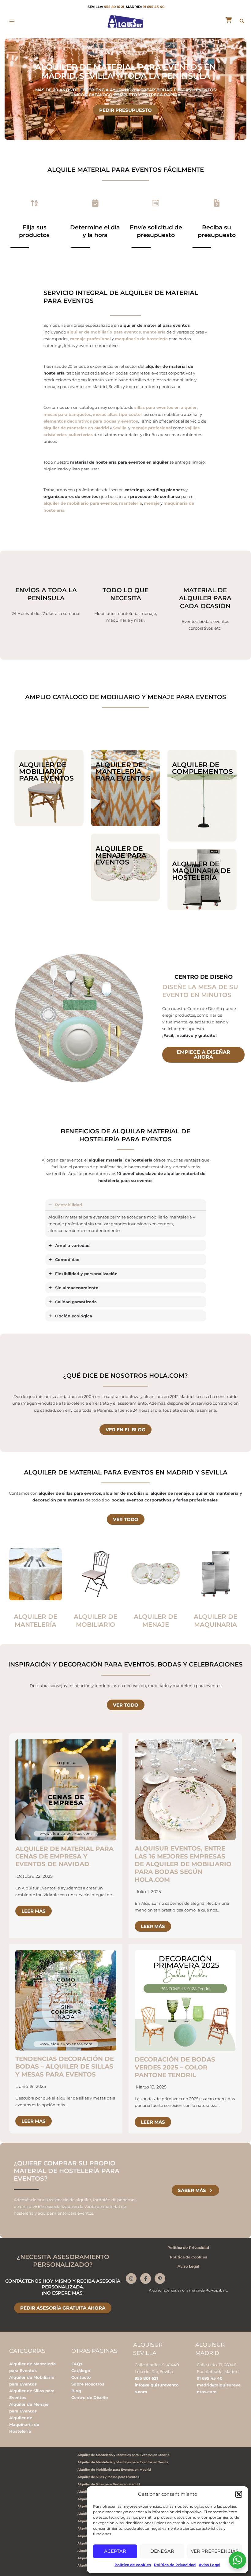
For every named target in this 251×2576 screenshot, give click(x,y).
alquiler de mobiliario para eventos (104, 332)
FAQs (77, 2364)
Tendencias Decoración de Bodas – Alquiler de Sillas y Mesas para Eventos (65, 2067)
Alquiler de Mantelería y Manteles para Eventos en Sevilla (123, 2462)
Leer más (34, 1911)
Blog (76, 2391)
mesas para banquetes (67, 414)
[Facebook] (146, 2278)
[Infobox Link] (36, 1591)
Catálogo (81, 2371)
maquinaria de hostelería (141, 339)
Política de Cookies (188, 2257)
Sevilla (120, 428)
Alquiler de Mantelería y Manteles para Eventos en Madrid (124, 2455)
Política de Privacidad (175, 2565)
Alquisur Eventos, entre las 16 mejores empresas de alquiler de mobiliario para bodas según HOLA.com (183, 1864)
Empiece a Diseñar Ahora (203, 1055)
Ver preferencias (215, 2551)
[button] (239, 2494)
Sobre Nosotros (88, 2384)
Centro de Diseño (90, 2397)
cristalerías (55, 435)
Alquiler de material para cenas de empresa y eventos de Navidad (64, 1857)
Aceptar (115, 2551)
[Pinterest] (160, 2278)
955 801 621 (146, 2378)
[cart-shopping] (229, 20)
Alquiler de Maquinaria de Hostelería (24, 2424)
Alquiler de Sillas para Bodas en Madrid (109, 2484)
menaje (152, 503)
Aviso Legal (210, 2565)
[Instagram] (131, 2278)
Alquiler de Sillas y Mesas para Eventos (108, 2477)
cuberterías (81, 435)
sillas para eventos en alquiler (166, 407)
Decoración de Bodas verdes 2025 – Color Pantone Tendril (175, 2067)
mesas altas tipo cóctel (117, 414)
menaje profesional (90, 339)
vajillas (192, 428)
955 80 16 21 (114, 7)
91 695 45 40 (154, 7)
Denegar (162, 2551)
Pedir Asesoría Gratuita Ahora (63, 2308)
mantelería (154, 332)
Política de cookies (133, 2565)
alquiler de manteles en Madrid (76, 428)
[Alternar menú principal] (12, 21)
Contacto (81, 2377)
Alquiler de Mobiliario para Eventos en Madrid (114, 2470)
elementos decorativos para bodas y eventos (91, 421)
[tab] (126, 1218)
